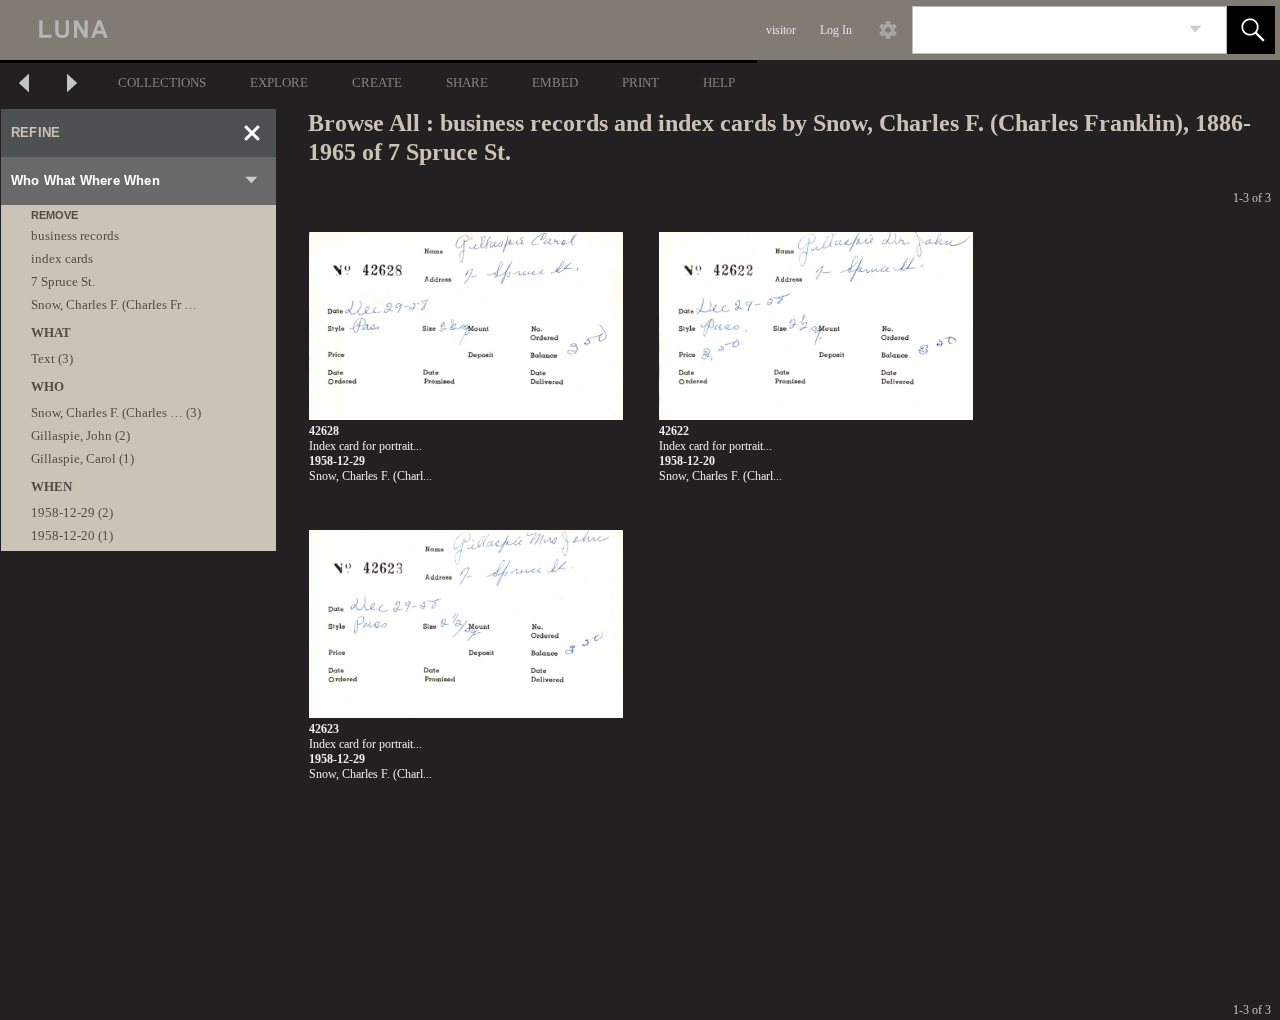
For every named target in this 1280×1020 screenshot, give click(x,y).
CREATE (377, 82)
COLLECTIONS (162, 82)
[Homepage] (377, 30)
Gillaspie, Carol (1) (82, 458)
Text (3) (52, 358)
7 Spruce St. (63, 281)
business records (75, 235)
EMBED (555, 82)
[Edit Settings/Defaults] (888, 30)
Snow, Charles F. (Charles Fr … (114, 304)
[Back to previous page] (24, 85)
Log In (836, 30)
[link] (1195, 29)
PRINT (640, 82)
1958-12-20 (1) (72, 535)
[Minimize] (252, 133)
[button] (1251, 30)
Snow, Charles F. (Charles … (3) (116, 412)
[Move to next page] (72, 85)
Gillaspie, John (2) (80, 435)
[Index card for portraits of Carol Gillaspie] (466, 326)
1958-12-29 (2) (72, 512)
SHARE (467, 82)
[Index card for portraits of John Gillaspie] (816, 326)
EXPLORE (279, 82)
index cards (62, 258)
